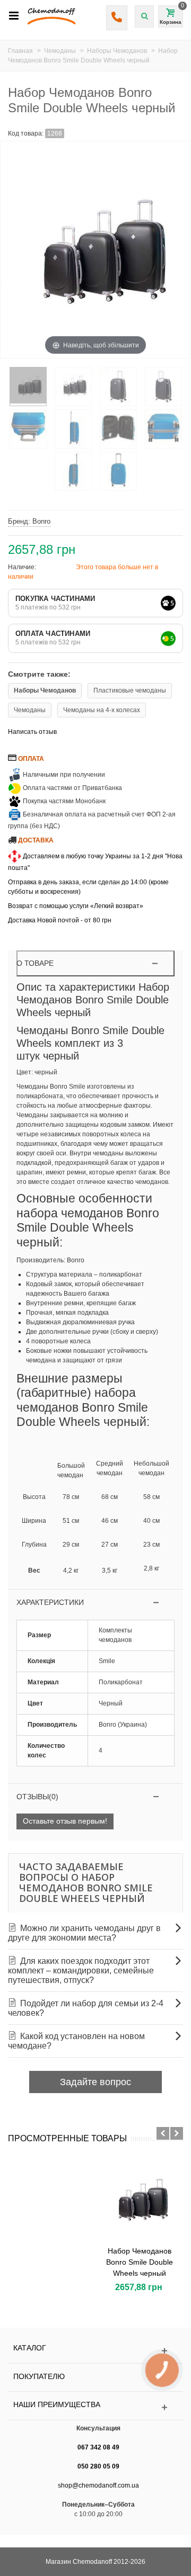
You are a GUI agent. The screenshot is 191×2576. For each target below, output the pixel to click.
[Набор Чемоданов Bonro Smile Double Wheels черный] (140, 2199)
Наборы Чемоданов (45, 690)
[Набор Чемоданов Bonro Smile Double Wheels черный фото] (28, 387)
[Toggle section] (96, 1603)
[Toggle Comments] (96, 1797)
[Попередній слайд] (163, 2133)
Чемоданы (30, 710)
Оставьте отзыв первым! (65, 1821)
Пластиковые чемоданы (130, 690)
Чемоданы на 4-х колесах (102, 710)
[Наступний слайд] (177, 2133)
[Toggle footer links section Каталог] (95, 2351)
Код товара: (26, 133)
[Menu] (14, 16)
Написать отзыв (32, 732)
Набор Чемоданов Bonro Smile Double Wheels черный (140, 2262)
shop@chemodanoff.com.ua (98, 2485)
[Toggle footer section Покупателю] (95, 2379)
